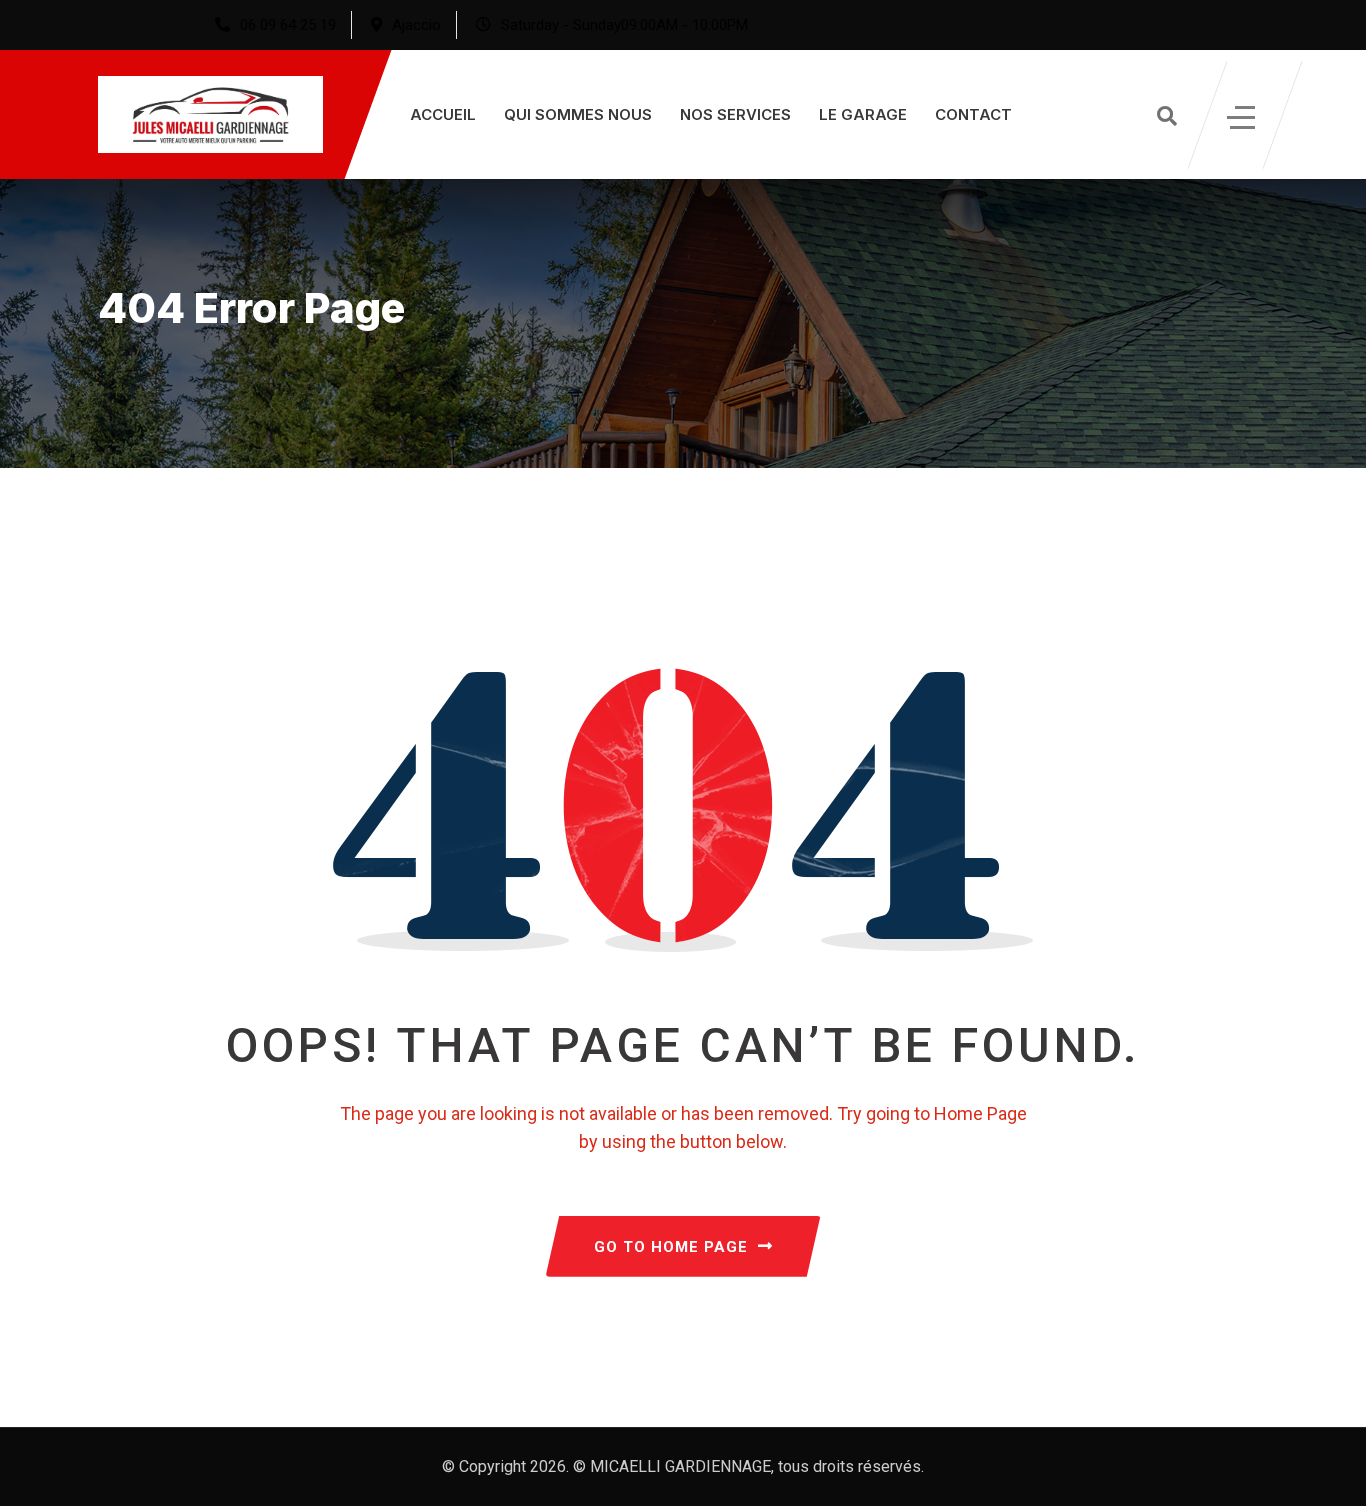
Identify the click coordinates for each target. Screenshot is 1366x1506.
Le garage (863, 114)
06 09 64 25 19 (288, 25)
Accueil (443, 114)
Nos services (735, 114)
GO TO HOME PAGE (671, 1247)
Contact (973, 114)
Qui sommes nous (578, 114)
